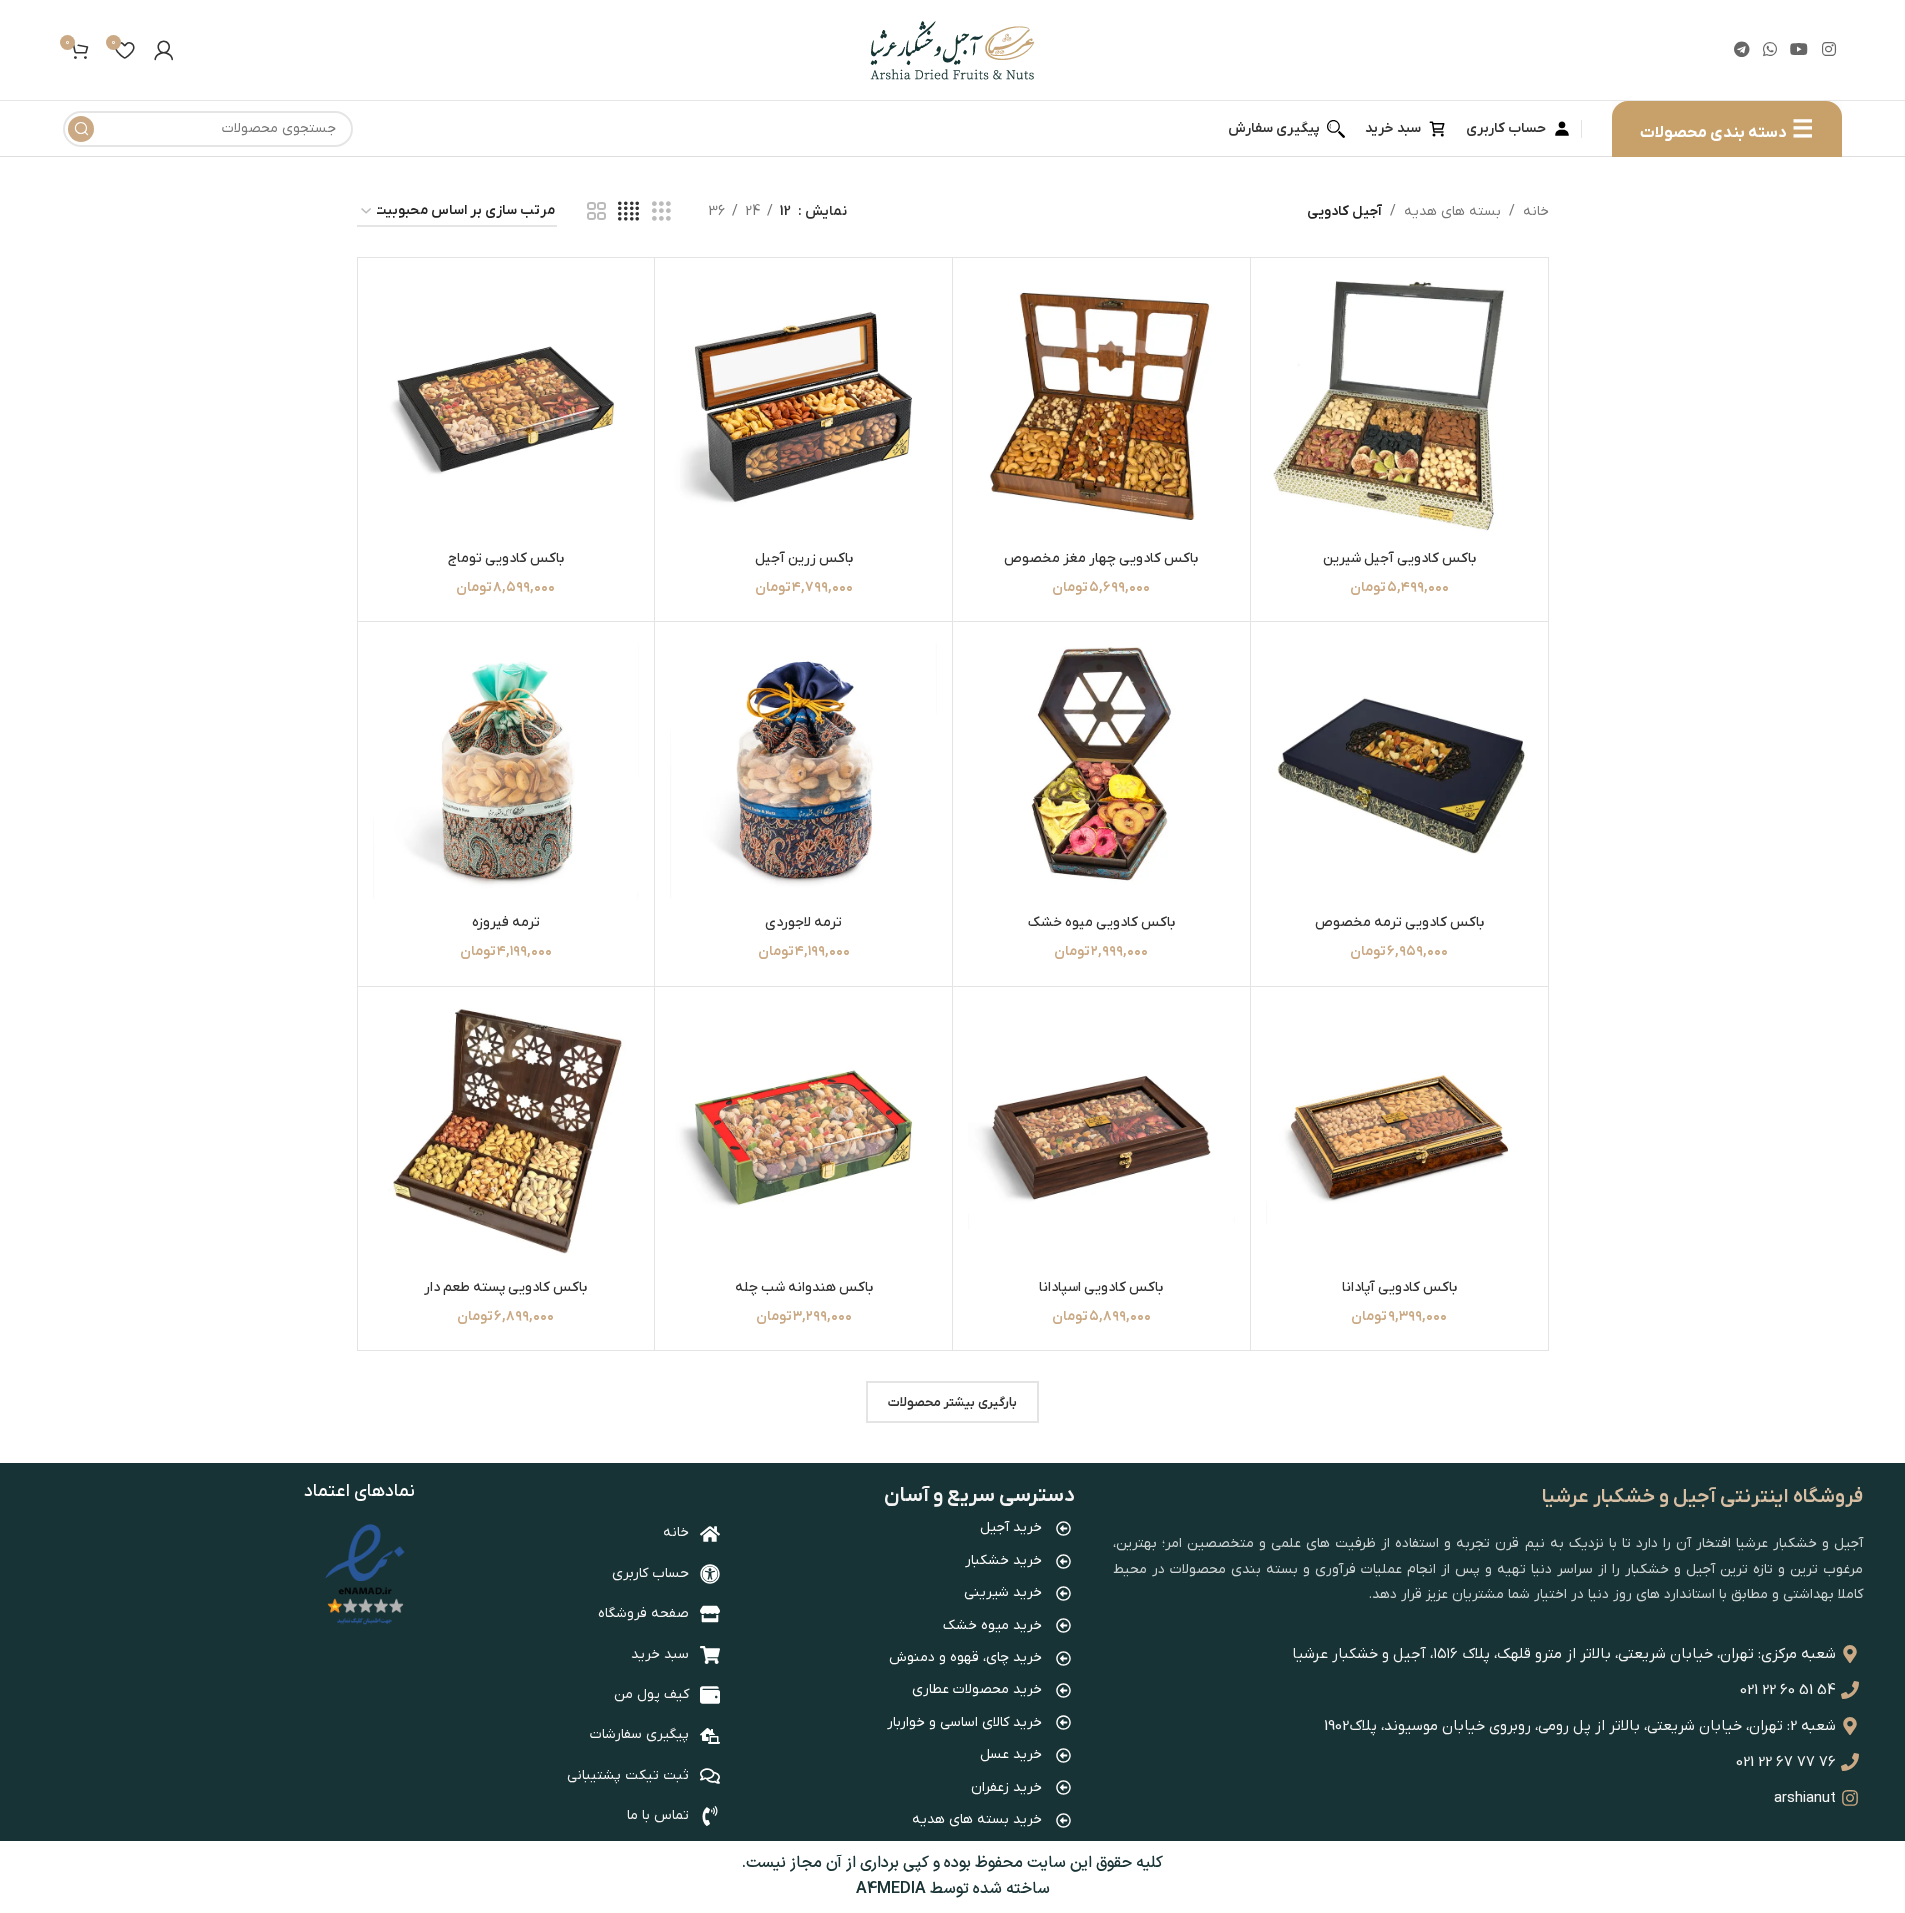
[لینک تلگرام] (1741, 50)
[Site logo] (952, 49)
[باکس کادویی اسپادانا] (1101, 1135)
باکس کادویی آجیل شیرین (1399, 558)
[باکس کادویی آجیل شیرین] (1399, 406)
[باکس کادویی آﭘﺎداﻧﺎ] (1399, 1135)
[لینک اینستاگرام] (1828, 50)
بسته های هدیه (1452, 211)
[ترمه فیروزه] (506, 770)
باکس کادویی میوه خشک (1101, 922)
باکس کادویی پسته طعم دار (505, 1287)
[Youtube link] (1799, 50)
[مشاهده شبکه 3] (661, 212)
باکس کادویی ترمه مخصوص (1399, 922)
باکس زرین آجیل (804, 558)
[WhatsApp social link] (1769, 50)
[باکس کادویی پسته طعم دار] (506, 1135)
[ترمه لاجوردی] (803, 770)
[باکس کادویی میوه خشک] (1101, 770)
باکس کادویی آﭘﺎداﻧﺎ (1399, 1287)
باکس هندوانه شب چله (804, 1287)
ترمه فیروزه (506, 922)
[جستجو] (81, 129)
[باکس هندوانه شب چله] (803, 1135)
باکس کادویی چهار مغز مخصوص (1101, 558)
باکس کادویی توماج (506, 558)
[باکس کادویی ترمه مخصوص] (1399, 770)
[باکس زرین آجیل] (803, 406)
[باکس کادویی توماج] (506, 406)
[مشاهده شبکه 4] (628, 212)
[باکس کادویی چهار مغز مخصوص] (1101, 406)
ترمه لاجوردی (803, 922)
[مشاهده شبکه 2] (596, 212)
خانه (1536, 211)
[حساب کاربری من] (164, 50)
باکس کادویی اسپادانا (1101, 1287)
